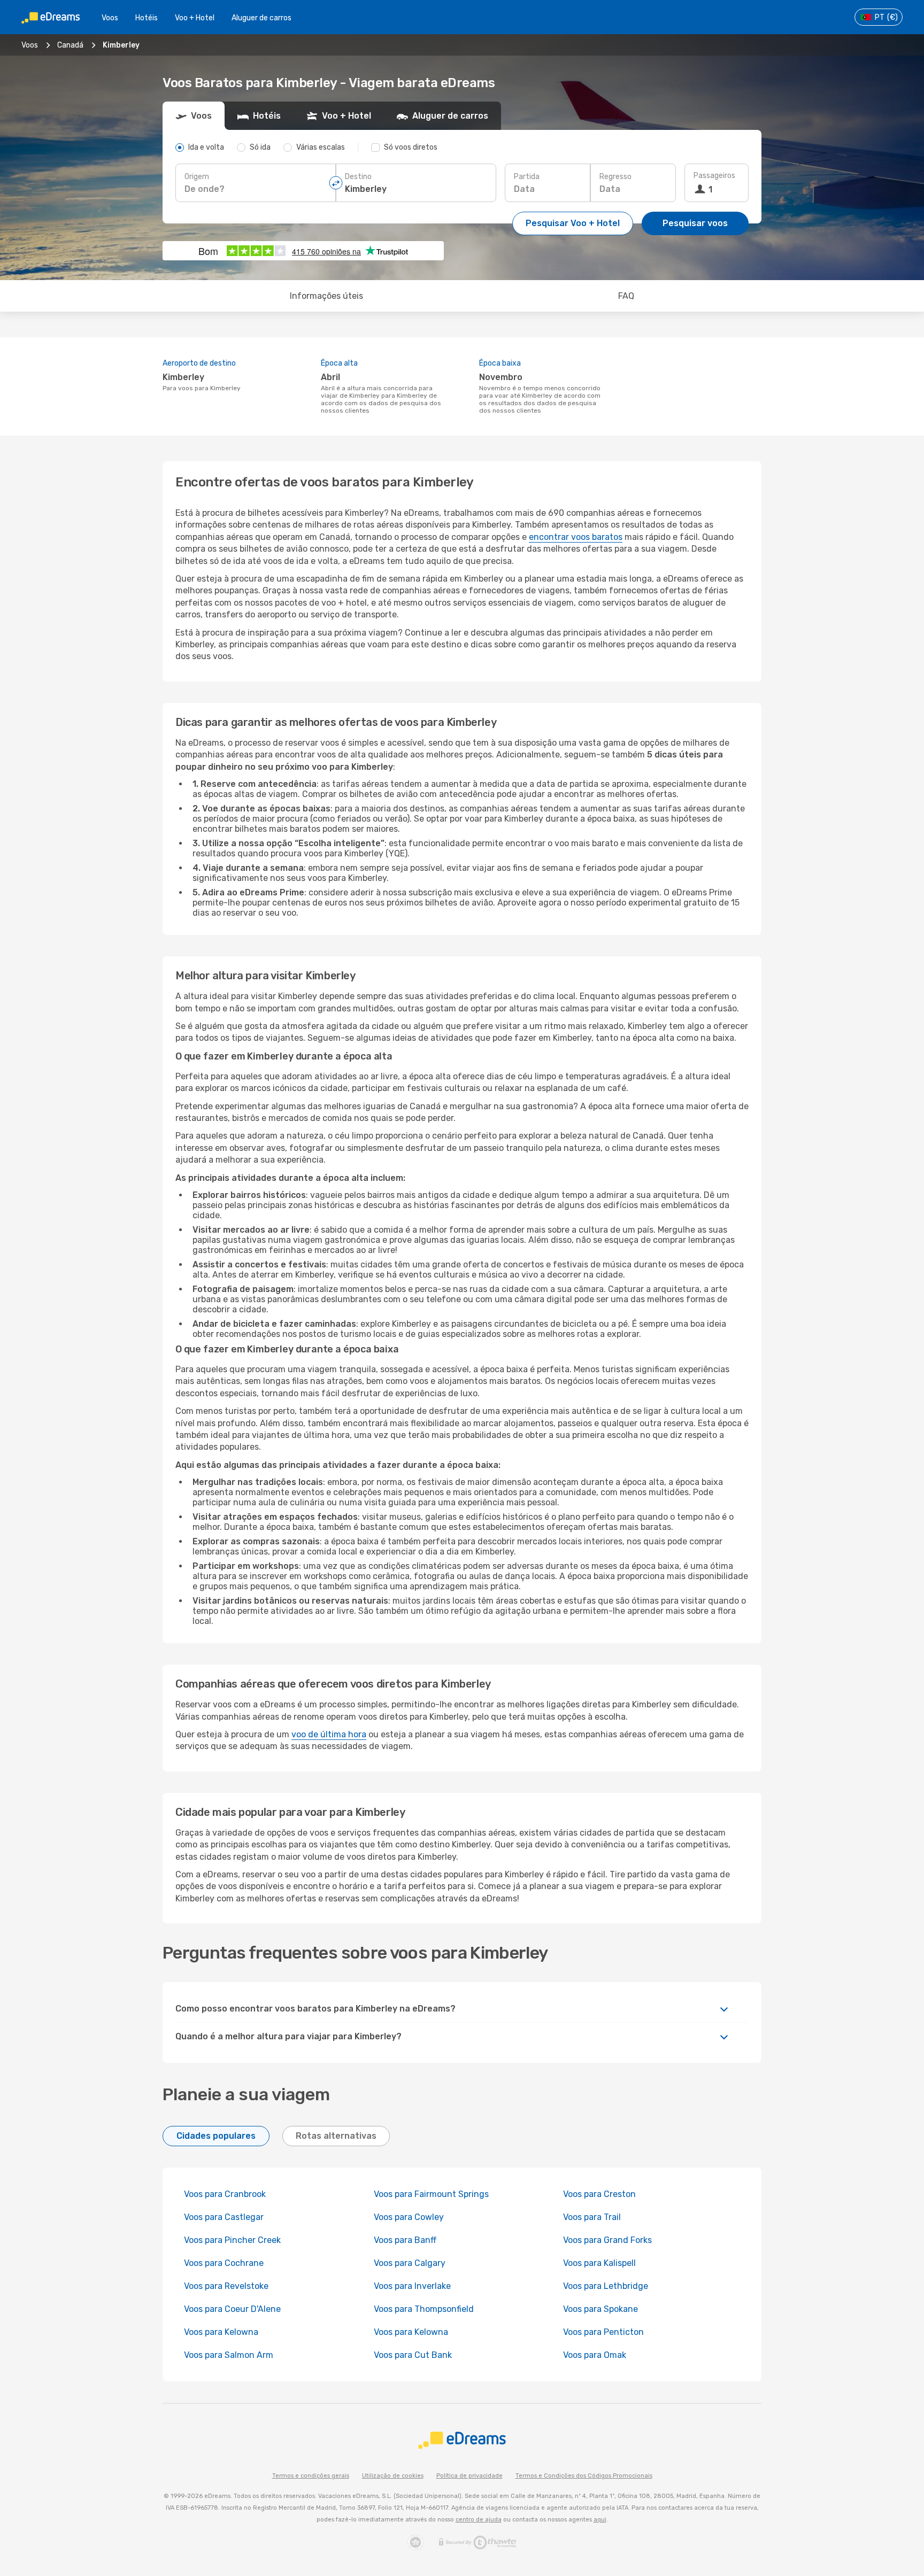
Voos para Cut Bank (413, 2355)
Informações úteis (326, 296)
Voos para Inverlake (412, 2286)
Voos (110, 18)
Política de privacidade (469, 2476)
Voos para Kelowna (221, 2332)
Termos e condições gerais (311, 2476)
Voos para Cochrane (224, 2263)
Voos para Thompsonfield (424, 2309)
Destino (358, 177)
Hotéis (147, 18)
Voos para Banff (405, 2240)
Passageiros (714, 176)
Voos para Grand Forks (607, 2240)
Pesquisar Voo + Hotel (573, 223)
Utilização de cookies (393, 2476)
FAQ (626, 296)
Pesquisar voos (695, 223)
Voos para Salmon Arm (229, 2355)
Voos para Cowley (409, 2217)
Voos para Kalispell (599, 2263)
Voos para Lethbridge (606, 2286)
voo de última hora (329, 1734)
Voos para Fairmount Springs (431, 2194)
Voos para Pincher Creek (232, 2240)
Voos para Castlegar (224, 2217)
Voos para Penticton (603, 2332)
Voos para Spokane (600, 2309)
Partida (527, 177)
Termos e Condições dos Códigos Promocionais (584, 2476)
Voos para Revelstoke (226, 2286)
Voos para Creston (599, 2194)
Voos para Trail (592, 2217)
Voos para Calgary (410, 2263)
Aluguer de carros (261, 18)
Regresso (615, 177)
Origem (197, 177)
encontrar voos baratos (576, 537)
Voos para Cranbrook (225, 2194)
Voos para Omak (595, 2355)
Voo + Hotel (195, 18)
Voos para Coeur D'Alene (232, 2309)
